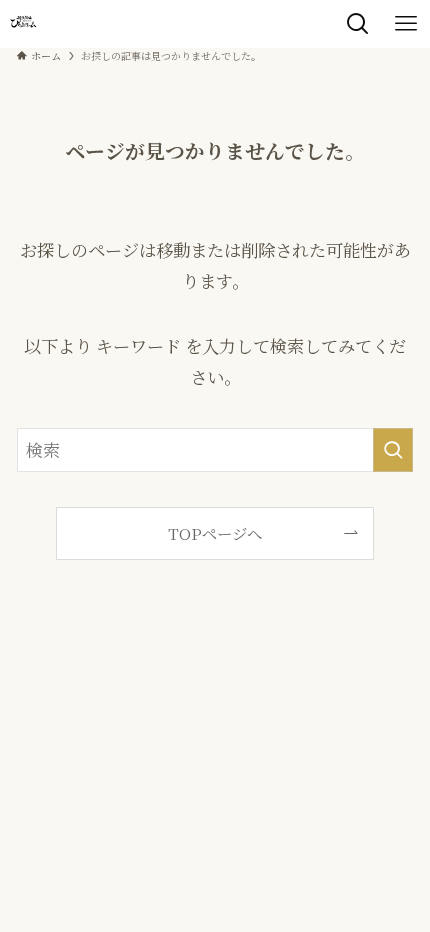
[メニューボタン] (406, 24)
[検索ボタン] (358, 24)
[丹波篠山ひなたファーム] (23, 24)
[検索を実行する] (393, 450)
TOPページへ (215, 533)
